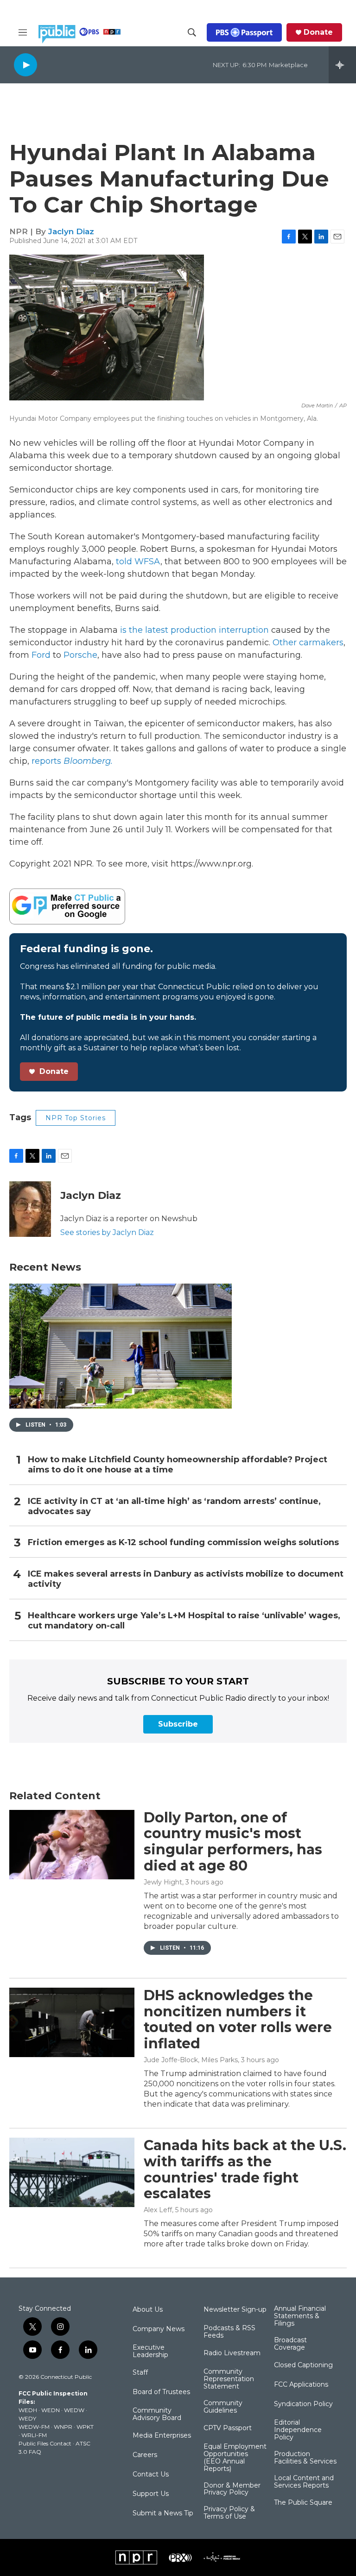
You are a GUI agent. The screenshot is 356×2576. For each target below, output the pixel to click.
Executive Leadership (150, 2351)
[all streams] (342, 65)
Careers (145, 2455)
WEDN (51, 2410)
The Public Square (303, 2503)
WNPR (63, 2427)
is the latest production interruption (194, 630)
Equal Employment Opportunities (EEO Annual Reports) (235, 2458)
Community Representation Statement (229, 2379)
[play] (25, 65)
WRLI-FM (34, 2435)
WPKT (85, 2427)
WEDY (27, 2418)
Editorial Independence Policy (298, 2430)
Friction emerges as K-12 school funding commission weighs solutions (183, 1543)
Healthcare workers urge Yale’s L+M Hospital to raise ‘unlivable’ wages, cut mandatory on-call (184, 1621)
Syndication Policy (303, 2404)
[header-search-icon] (192, 32)
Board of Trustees (161, 2392)
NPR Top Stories (76, 1118)
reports (72, 761)
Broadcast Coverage (290, 2344)
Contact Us (151, 2475)
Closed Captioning (303, 2365)
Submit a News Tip (163, 2514)
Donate (318, 32)
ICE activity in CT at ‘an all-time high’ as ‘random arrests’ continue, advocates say (174, 1506)
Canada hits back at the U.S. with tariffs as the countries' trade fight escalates (245, 2169)
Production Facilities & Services (305, 2458)
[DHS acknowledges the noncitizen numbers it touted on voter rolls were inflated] (72, 2022)
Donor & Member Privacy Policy (232, 2489)
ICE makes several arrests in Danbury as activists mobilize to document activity (186, 1579)
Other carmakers (308, 642)
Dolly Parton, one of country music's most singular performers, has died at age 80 (233, 1842)
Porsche (80, 655)
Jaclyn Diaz (71, 231)
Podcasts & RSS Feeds (229, 2332)
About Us (148, 2310)
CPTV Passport (228, 2428)
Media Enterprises (162, 2436)
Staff (140, 2373)
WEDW (74, 2410)
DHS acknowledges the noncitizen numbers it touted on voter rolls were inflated (238, 2019)
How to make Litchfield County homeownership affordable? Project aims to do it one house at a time (178, 1465)
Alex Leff (158, 2210)
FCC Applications (301, 2385)
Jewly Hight (163, 1882)
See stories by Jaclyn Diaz (107, 1232)
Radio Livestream (232, 2353)
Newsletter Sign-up (235, 2310)
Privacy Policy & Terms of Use (229, 2513)
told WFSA (138, 561)
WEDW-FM (34, 2427)
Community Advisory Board (157, 2414)
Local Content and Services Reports (304, 2482)
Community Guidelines (223, 2407)
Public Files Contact (45, 2443)
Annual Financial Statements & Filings (300, 2316)
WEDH (28, 2410)
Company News (159, 2329)
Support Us (151, 2494)
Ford (41, 655)
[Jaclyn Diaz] (30, 1209)
